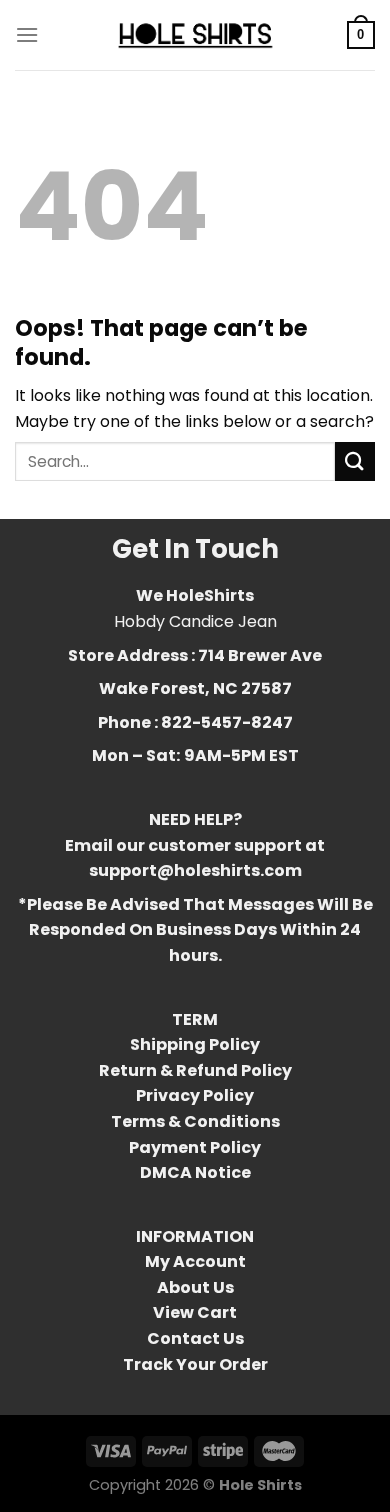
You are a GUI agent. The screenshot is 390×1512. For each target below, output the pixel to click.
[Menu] (27, 34)
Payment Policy (195, 1147)
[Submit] (355, 461)
